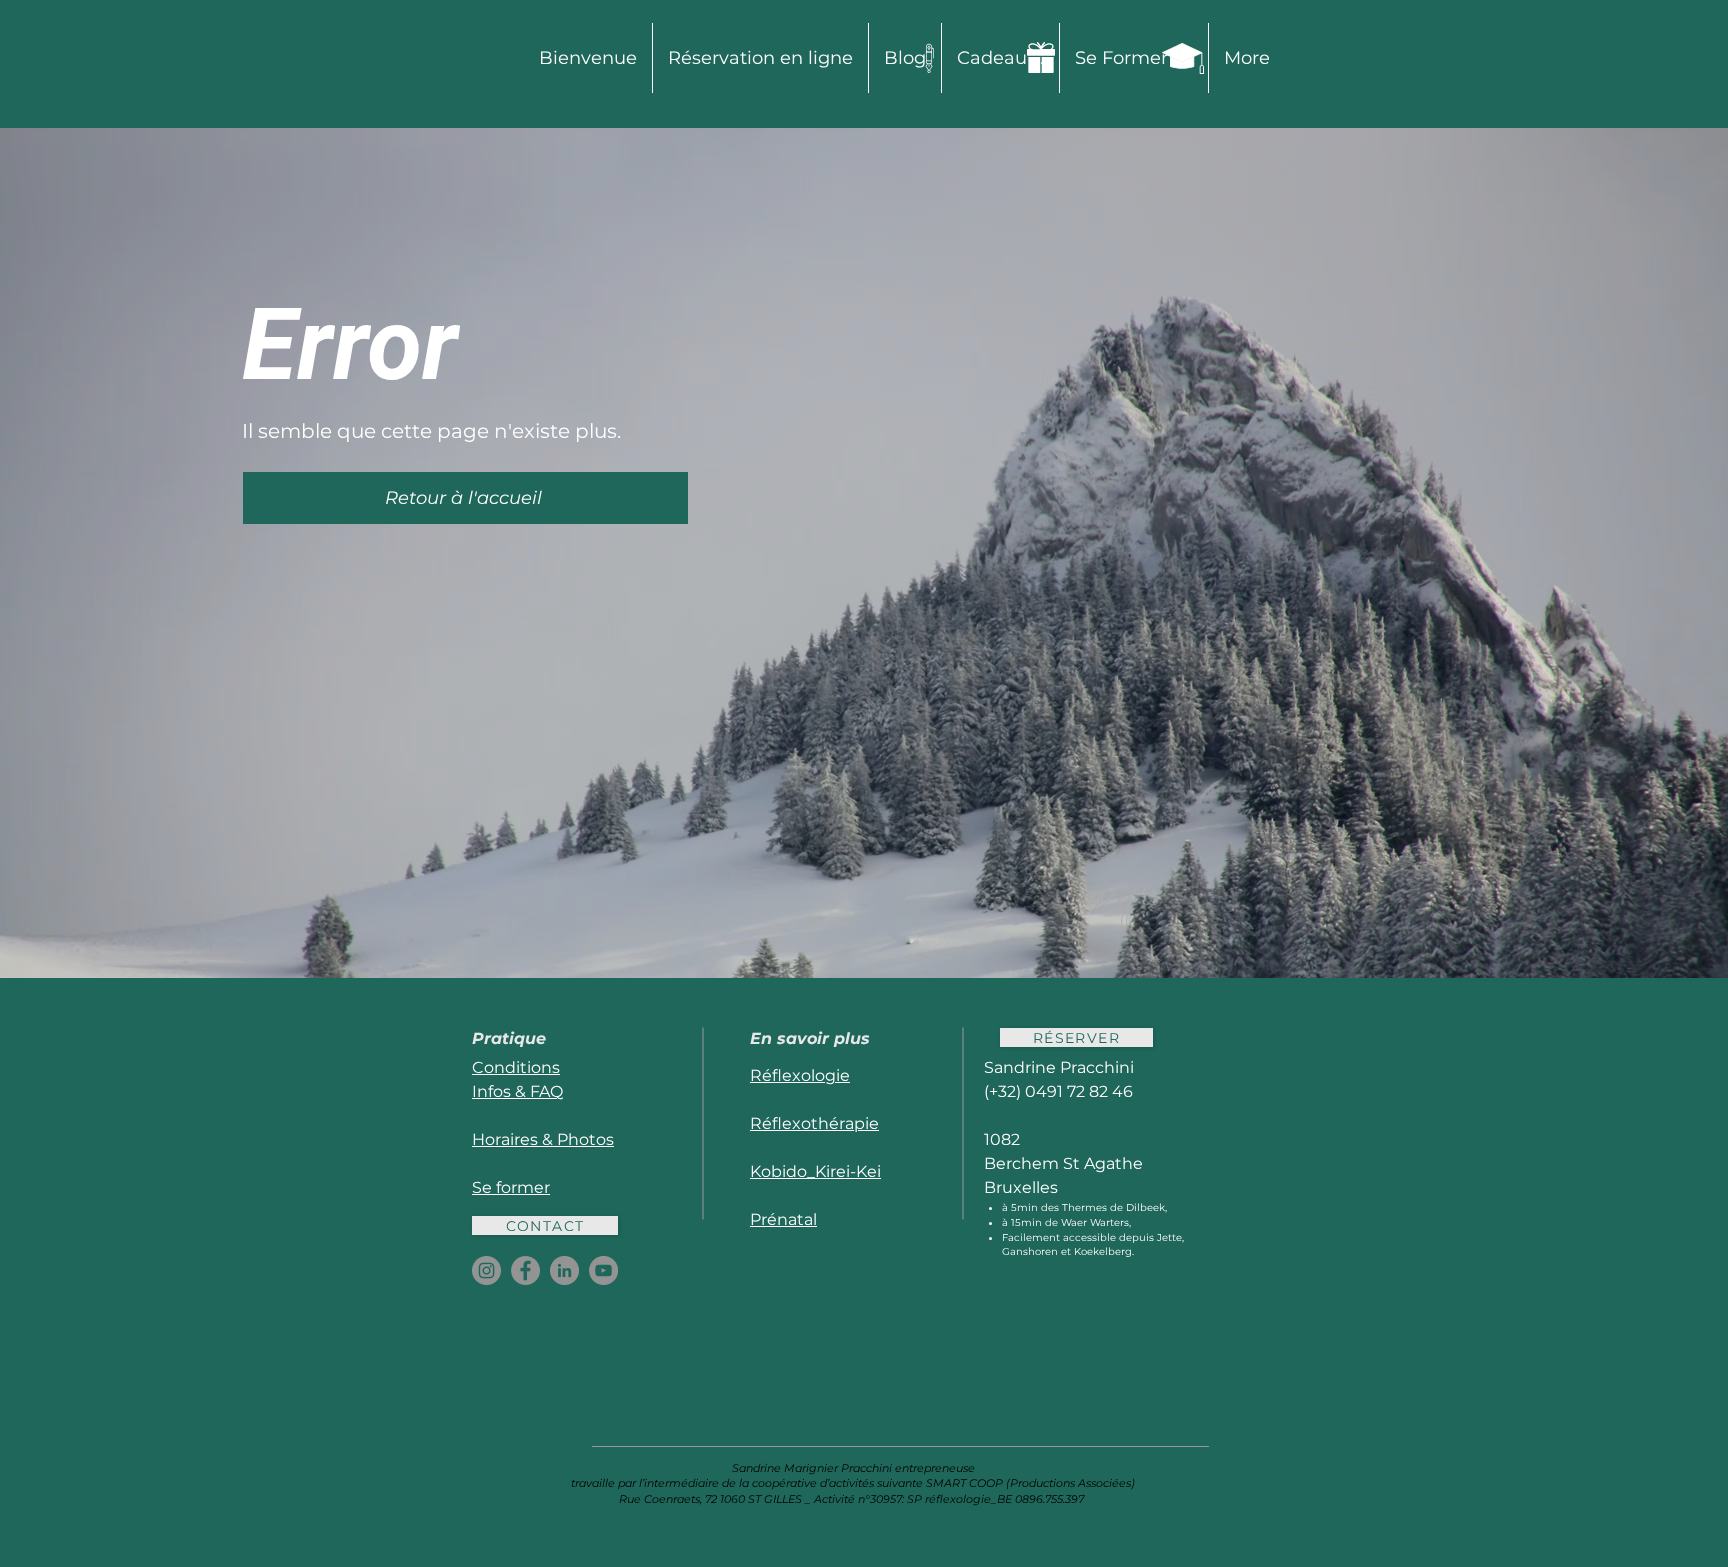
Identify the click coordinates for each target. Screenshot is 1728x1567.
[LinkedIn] (564, 1270)
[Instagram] (486, 1270)
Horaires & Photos (543, 1139)
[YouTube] (603, 1270)
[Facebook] (525, 1270)
